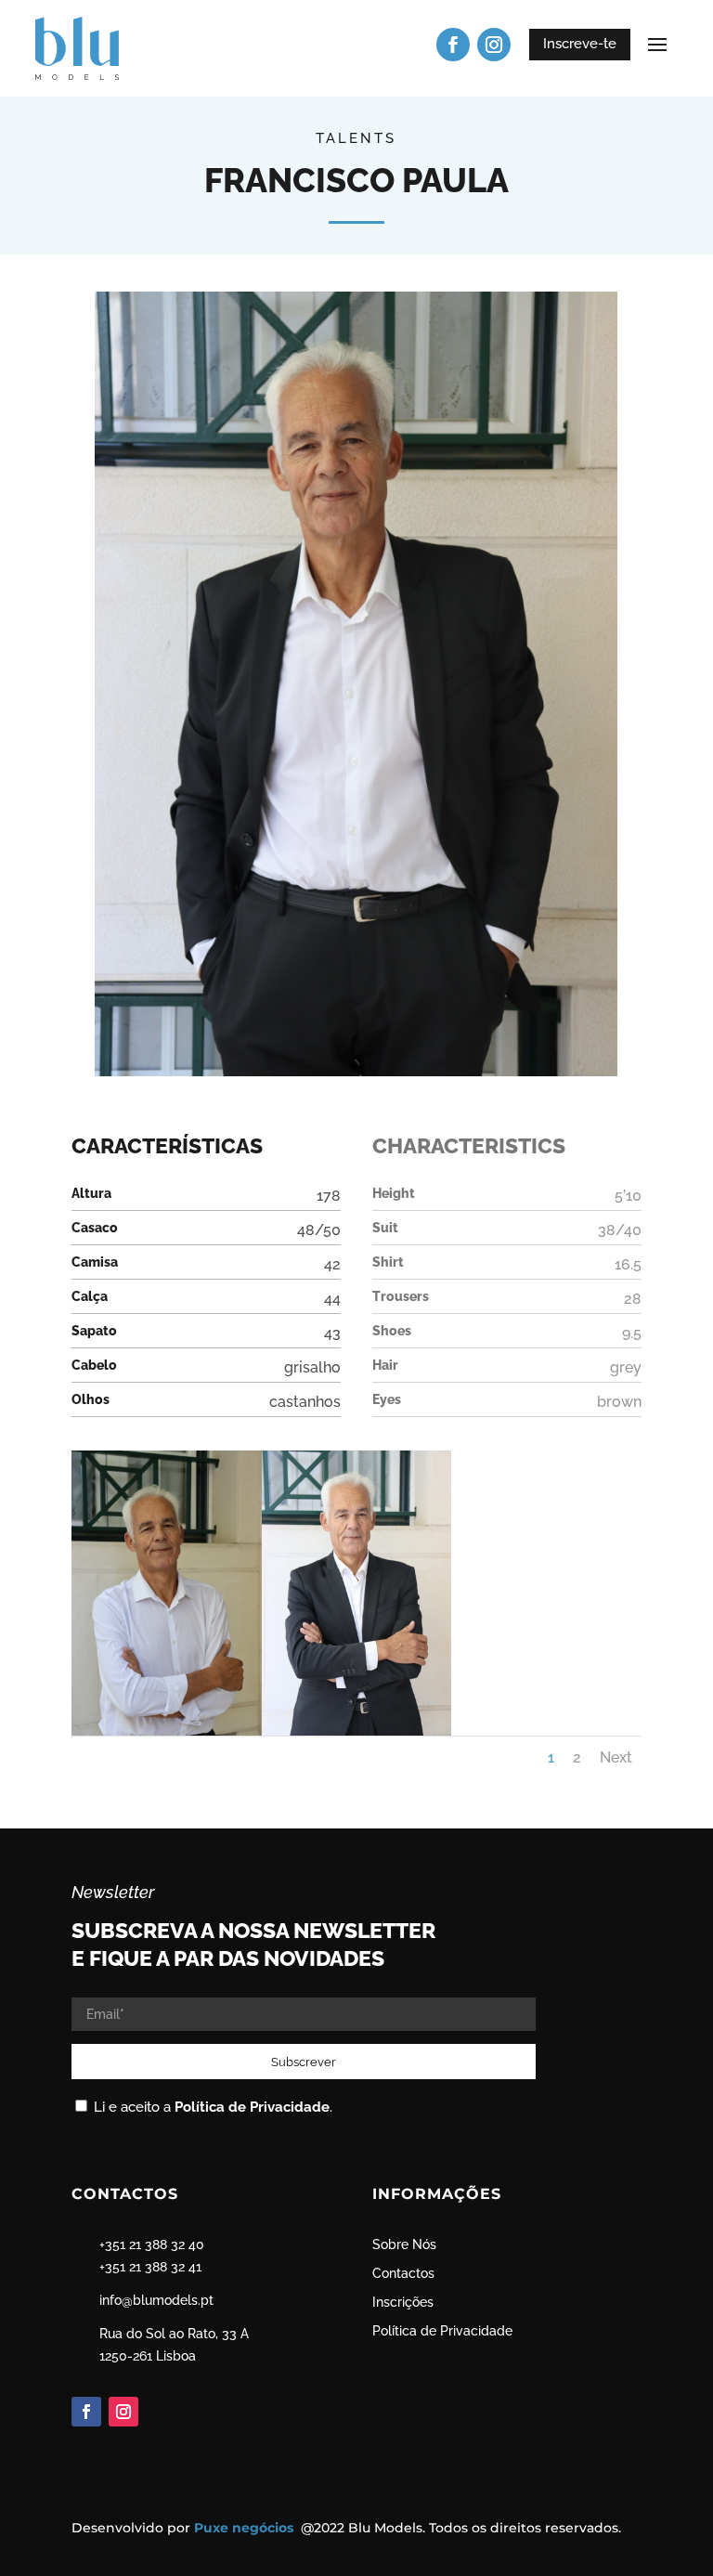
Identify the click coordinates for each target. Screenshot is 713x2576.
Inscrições (403, 2302)
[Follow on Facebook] (453, 45)
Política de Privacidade (252, 2107)
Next (616, 1757)
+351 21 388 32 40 (152, 2244)
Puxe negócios (246, 2528)
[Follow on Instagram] (494, 45)
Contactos (403, 2273)
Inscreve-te (580, 44)
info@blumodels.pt (156, 2300)
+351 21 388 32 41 (150, 2267)
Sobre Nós (404, 2244)
